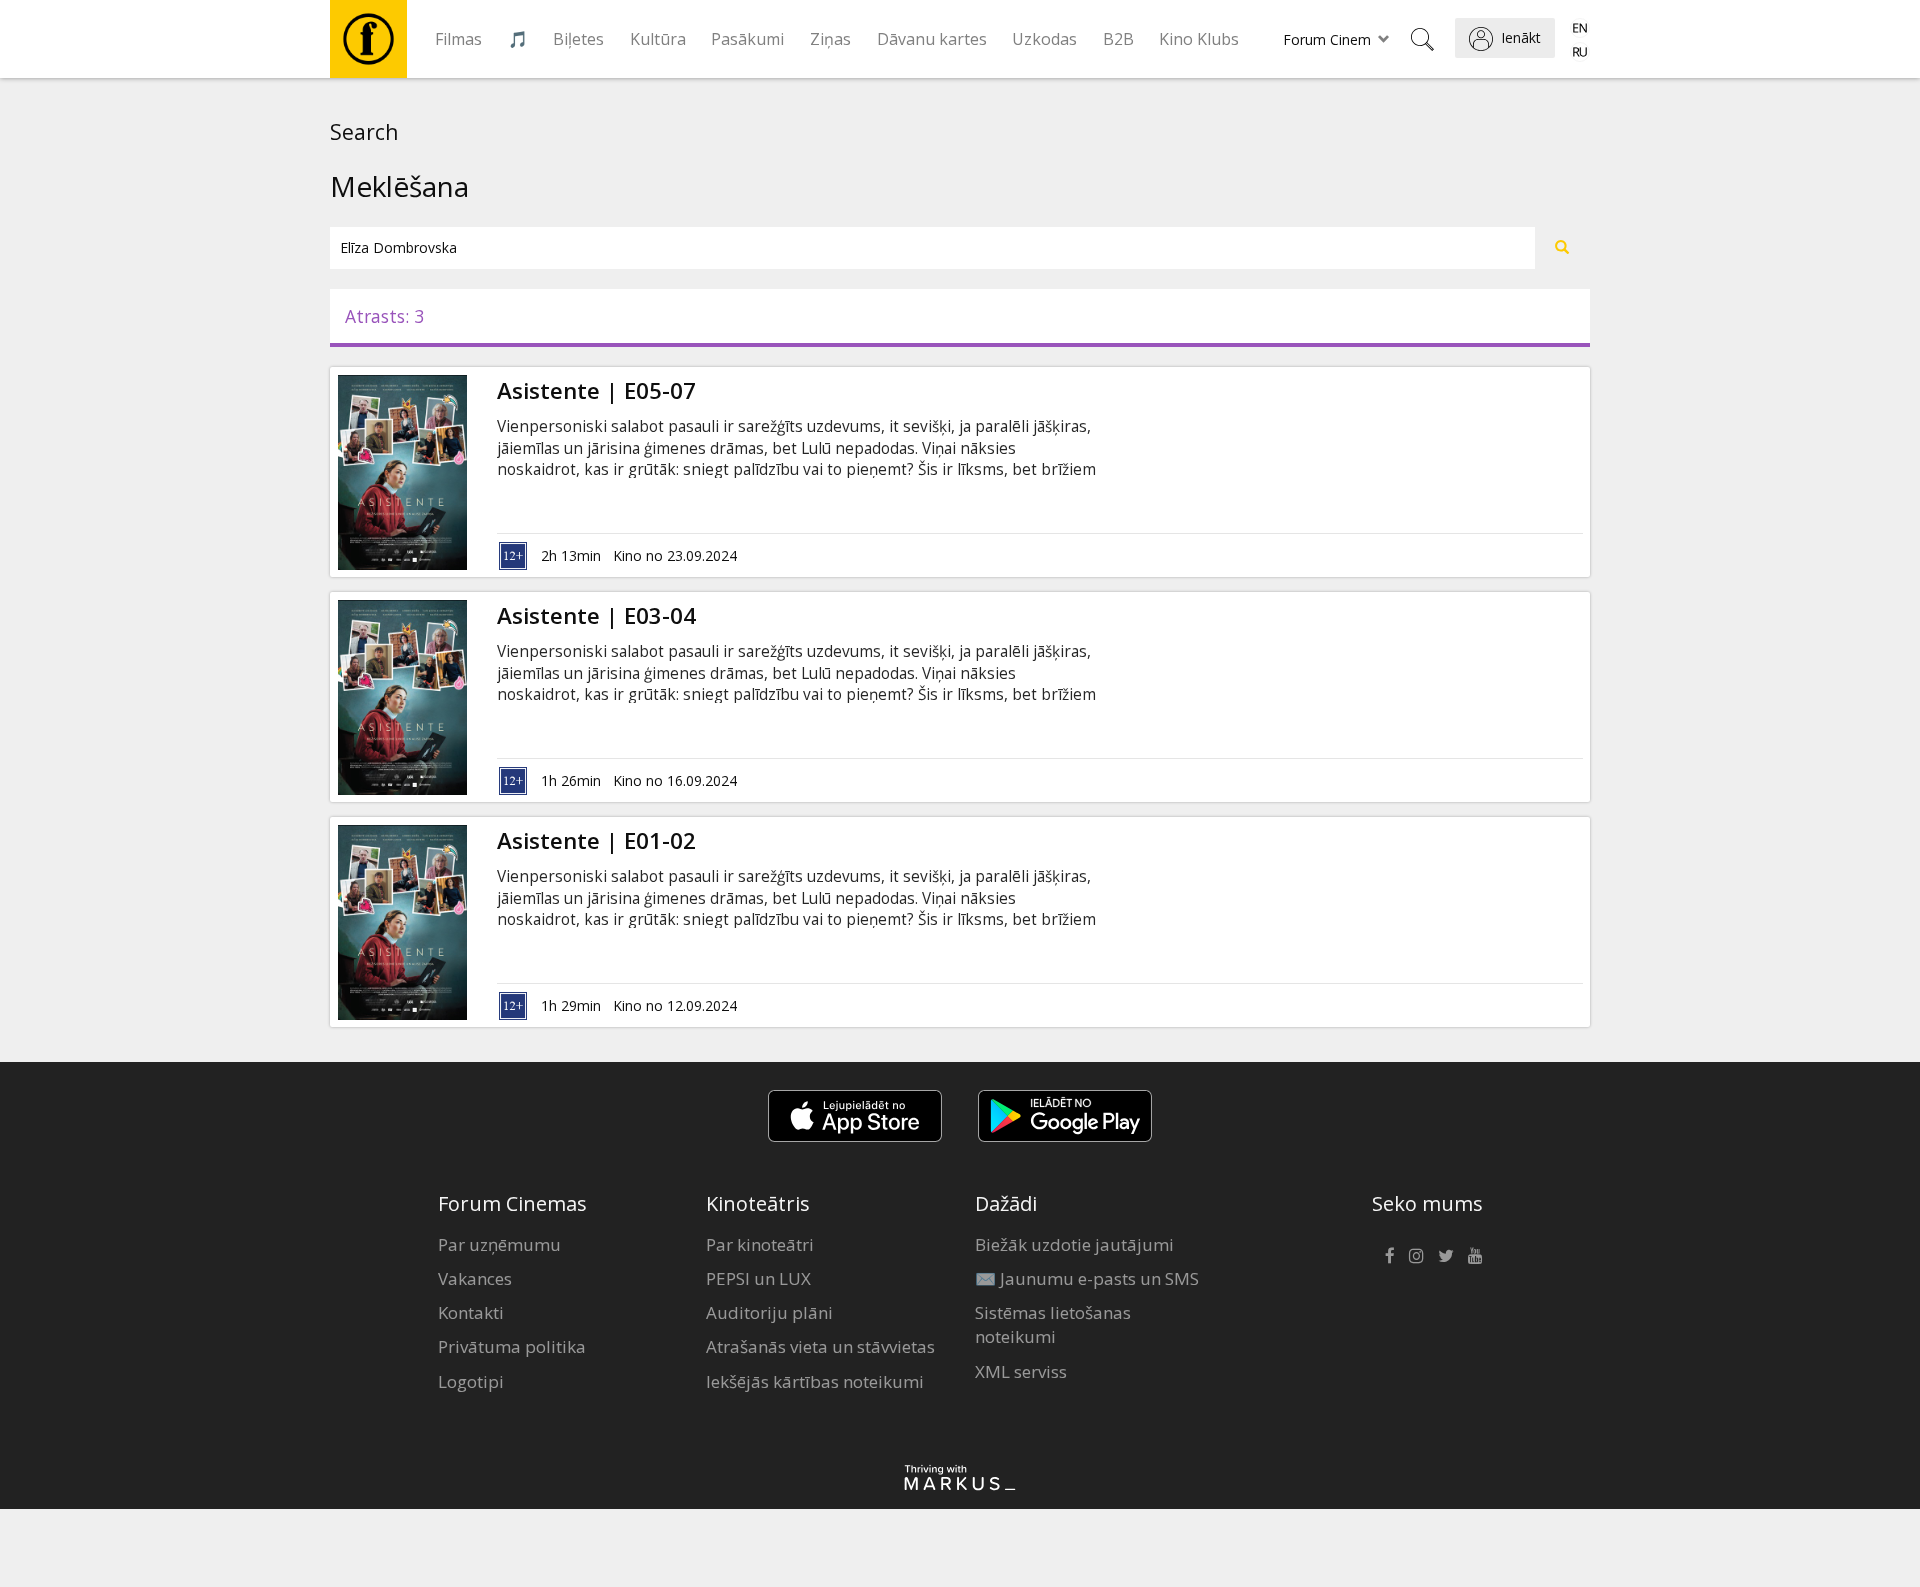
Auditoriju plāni (769, 1312)
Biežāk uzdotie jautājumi (1074, 1244)
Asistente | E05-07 (596, 390)
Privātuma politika (512, 1346)
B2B (1118, 39)
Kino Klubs (1199, 39)
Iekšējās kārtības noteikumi (815, 1381)
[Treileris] (467, 472)
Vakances (475, 1278)
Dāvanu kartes (932, 39)
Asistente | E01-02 (596, 840)
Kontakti (471, 1312)
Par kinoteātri (760, 1244)
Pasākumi (747, 39)
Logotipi (471, 1381)
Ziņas (830, 39)
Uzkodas (1044, 39)
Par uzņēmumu (499, 1244)
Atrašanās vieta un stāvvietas (820, 1346)
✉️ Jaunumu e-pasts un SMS (1087, 1278)
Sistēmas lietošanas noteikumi (1053, 1324)
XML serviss (1021, 1371)
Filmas (458, 39)
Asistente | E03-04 (596, 615)
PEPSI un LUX (758, 1278)
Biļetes (578, 39)
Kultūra (658, 39)
